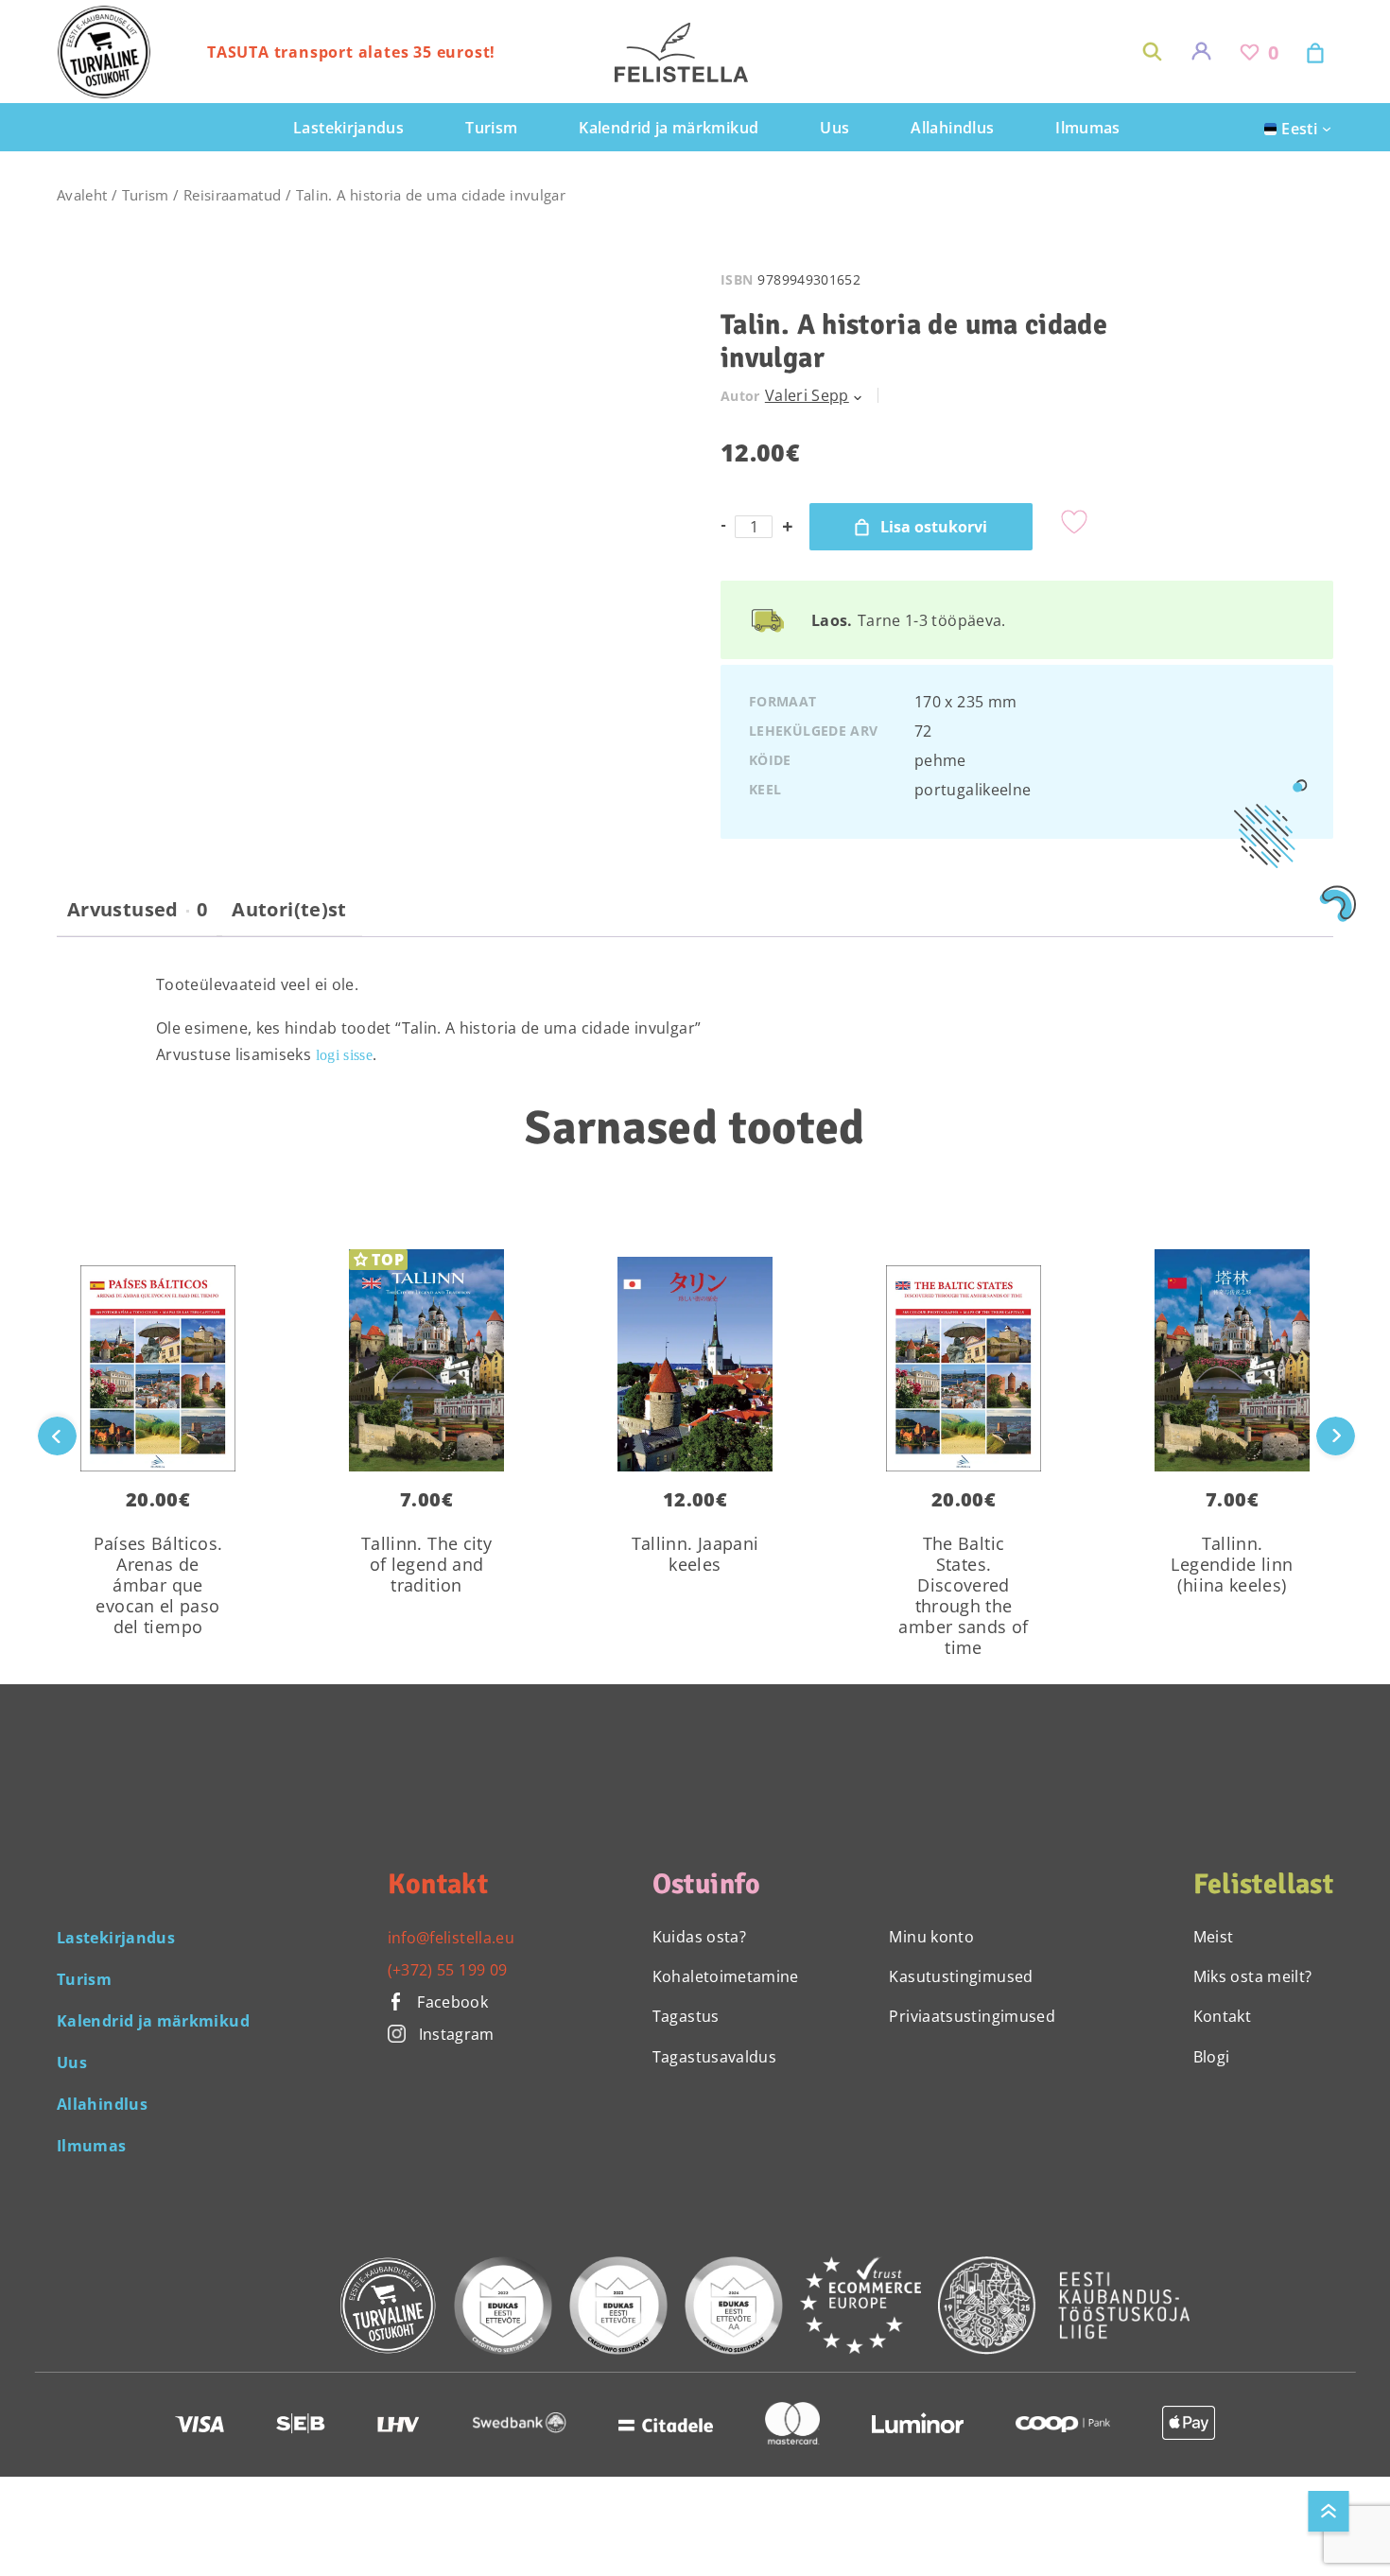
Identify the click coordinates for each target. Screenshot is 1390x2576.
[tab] (137, 917)
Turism (146, 195)
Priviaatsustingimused (972, 2016)
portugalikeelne (973, 790)
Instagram (457, 2034)
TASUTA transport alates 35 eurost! (351, 52)
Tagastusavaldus (714, 2057)
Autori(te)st (289, 910)
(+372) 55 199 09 (448, 1970)
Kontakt (1223, 2016)
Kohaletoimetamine (726, 1976)
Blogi (1212, 2057)
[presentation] (1336, 1436)
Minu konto (931, 1937)
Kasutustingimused (961, 1976)
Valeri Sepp (807, 395)
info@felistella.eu (451, 1938)
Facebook (451, 2002)
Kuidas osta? (699, 1937)
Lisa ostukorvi (934, 527)
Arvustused (137, 910)
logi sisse (345, 1055)
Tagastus (686, 2016)
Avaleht (82, 195)
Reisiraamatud (233, 195)
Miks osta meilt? (1253, 1976)
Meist (1214, 1937)
